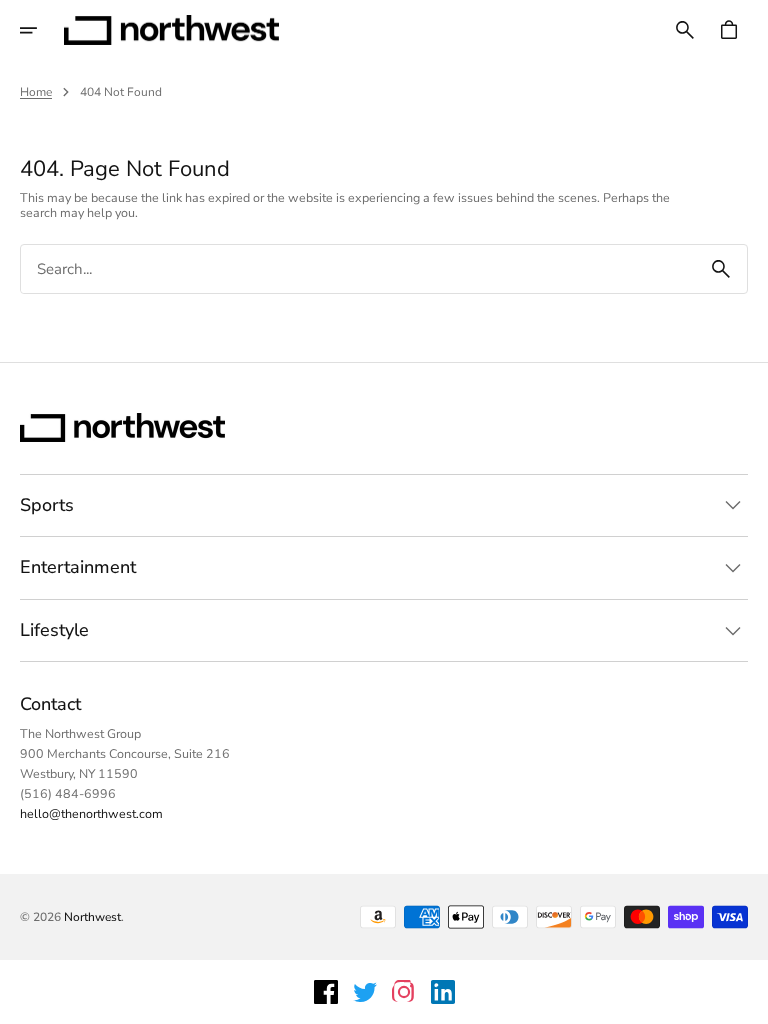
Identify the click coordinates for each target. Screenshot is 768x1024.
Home (36, 92)
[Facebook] (326, 992)
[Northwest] (171, 30)
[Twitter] (365, 992)
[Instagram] (404, 992)
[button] (42, 30)
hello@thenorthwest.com (91, 813)
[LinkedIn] (443, 992)
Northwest (92, 917)
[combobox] (358, 269)
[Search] (721, 269)
